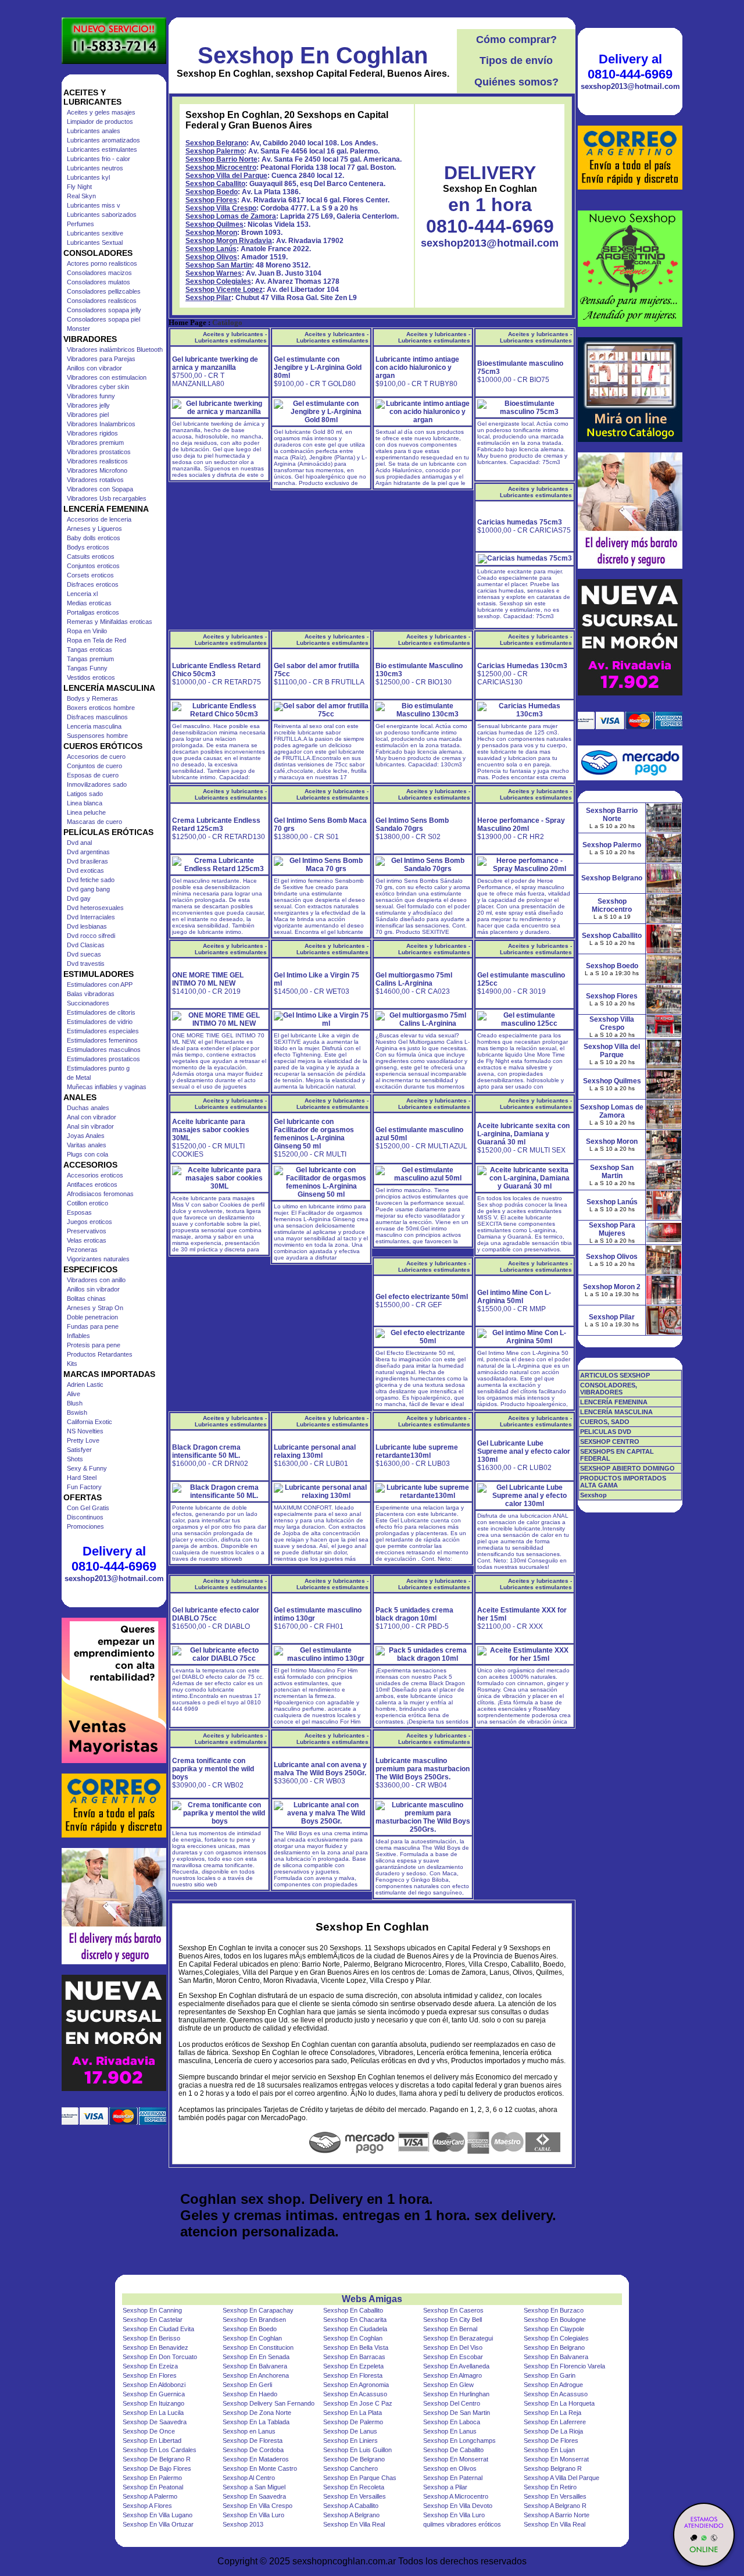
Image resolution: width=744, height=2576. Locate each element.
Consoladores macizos (99, 273)
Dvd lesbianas (87, 926)
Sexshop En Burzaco (554, 2310)
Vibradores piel (88, 415)
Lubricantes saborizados (102, 215)
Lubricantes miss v (94, 205)
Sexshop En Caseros (453, 2310)
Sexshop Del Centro (452, 2403)
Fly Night (79, 187)
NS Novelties (85, 1431)
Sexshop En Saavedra (254, 2496)
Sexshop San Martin (219, 265)
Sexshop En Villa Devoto (458, 2506)
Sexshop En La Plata (353, 2413)
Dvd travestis (86, 964)
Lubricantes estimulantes (102, 149)
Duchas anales (88, 1108)
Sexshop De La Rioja (553, 2431)
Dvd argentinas (88, 852)
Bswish (77, 1412)
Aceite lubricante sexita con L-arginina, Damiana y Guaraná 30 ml (523, 1134)
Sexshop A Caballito (351, 2506)
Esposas (79, 1212)
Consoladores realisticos (102, 301)
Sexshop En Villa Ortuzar (158, 2524)
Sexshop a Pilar (445, 2487)
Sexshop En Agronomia (356, 2385)
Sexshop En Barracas (354, 2357)
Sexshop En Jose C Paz (358, 2403)
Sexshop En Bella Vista (356, 2347)
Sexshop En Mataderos (256, 2459)
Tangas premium (90, 659)
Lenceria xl (82, 594)
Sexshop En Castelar (153, 2320)
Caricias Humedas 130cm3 (522, 666)
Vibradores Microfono (97, 470)
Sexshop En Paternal (453, 2478)
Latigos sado (85, 794)
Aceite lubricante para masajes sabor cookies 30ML (211, 1130)
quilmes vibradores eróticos (462, 2524)
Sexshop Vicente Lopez (224, 290)
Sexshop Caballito (215, 184)
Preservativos (87, 1231)
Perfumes (81, 224)
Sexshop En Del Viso (453, 2347)
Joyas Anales (86, 1136)
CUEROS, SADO (605, 1422)
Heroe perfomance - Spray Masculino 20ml (521, 825)
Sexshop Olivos (211, 257)
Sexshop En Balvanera (556, 2357)
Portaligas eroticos (93, 612)
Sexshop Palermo (215, 151)
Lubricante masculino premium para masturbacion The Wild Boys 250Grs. (423, 1769)
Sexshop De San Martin (457, 2413)
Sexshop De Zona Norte (257, 2413)
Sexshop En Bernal (450, 2329)
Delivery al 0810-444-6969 (114, 1559)
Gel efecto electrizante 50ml (422, 1297)
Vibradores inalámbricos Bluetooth (115, 349)
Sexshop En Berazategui (458, 2338)
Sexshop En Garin (550, 2375)
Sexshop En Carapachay (258, 2310)
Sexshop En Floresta (353, 2375)
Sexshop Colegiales (218, 281)
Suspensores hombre (97, 736)
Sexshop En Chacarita (355, 2320)
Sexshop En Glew (448, 2385)
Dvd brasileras (87, 861)
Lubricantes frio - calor (99, 159)
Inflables (78, 1336)
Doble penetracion (92, 1317)
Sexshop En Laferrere (555, 2422)
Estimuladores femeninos (102, 1040)
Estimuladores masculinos (104, 1050)
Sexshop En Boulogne (555, 2320)
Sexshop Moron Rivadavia (229, 241)
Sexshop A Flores (147, 2506)
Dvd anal (79, 843)
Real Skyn (81, 196)
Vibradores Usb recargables (107, 498)
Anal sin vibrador (90, 1126)
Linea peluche (86, 812)
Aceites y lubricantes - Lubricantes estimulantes (231, 337)
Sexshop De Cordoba (253, 2450)
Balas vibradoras (91, 994)
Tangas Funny (87, 668)
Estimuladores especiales (103, 1031)
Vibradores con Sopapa (100, 489)
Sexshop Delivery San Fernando (269, 2403)
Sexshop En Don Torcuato (160, 2357)
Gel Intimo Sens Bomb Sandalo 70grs (412, 825)
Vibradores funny (91, 396)
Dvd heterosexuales (95, 908)
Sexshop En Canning (152, 2310)
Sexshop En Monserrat (456, 2459)
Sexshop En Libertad (152, 2441)
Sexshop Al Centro (249, 2478)
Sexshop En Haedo (250, 2394)
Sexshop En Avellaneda (456, 2366)
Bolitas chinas (86, 1298)
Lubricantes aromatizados (103, 140)
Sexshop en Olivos (450, 2468)
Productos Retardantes (100, 1354)
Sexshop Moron (211, 233)
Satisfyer (79, 1450)
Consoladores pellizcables (104, 291)
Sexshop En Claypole (554, 2329)
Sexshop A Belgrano (351, 2515)
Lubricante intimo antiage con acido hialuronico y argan (417, 368)
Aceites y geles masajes (101, 112)
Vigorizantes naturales (98, 1259)
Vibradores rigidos (92, 433)
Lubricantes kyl (88, 177)
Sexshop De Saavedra (155, 2422)
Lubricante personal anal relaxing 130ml (315, 1451)
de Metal (79, 1078)
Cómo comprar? (516, 40)
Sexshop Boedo (212, 192)
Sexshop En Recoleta (354, 2487)
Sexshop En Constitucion (258, 2347)
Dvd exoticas (85, 870)
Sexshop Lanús (211, 249)
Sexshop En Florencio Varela (564, 2366)
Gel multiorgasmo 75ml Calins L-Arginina (414, 979)
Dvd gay (79, 898)
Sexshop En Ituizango (153, 2403)
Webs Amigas (372, 2299)
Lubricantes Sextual (95, 242)
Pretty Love (83, 1440)
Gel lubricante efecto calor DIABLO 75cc (216, 1614)
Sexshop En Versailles (355, 2496)
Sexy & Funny (87, 1468)
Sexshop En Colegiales (556, 2338)
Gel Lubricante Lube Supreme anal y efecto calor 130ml (524, 1451)
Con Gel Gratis (88, 1508)
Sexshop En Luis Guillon (357, 2450)
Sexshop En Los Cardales (160, 2450)
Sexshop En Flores (150, 2375)
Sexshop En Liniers (350, 2441)
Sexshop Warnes (214, 273)
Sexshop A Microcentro (456, 2496)
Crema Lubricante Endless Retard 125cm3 (216, 825)
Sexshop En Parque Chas (360, 2478)
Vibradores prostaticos (99, 452)
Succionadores (88, 1003)
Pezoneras (82, 1250)
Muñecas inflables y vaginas (107, 1087)
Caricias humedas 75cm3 (520, 522)
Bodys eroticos (88, 547)
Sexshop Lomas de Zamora (231, 216)
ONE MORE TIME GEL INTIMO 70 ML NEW (208, 979)
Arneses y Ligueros (94, 529)
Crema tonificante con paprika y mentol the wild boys (213, 1769)
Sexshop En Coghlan (313, 55)
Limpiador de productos (100, 122)
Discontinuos (85, 1517)
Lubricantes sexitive (95, 233)
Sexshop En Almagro (453, 2375)
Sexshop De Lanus (350, 2431)
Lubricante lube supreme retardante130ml (417, 1451)
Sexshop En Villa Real (354, 2524)
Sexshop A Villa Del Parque (561, 2478)
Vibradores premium (95, 443)
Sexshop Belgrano (216, 143)
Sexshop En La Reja (552, 2413)
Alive (74, 1394)
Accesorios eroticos (95, 1175)
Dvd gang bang (88, 889)
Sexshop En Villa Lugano (158, 2515)
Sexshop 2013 (243, 2524)
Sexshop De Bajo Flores (157, 2468)
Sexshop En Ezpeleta (353, 2366)
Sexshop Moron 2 (612, 1287)
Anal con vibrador (92, 1117)
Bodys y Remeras (92, 698)
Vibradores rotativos (95, 480)
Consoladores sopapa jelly (104, 310)
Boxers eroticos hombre (101, 708)
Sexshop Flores (211, 200)
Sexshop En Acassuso (355, 2394)
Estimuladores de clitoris (101, 1012)
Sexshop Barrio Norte (221, 159)
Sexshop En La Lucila (153, 2413)
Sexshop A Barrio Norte (557, 2515)
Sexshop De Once (149, 2431)
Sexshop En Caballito (353, 2310)
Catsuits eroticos (91, 556)
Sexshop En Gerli (247, 2385)
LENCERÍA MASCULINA (616, 1412)
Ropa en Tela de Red (96, 640)
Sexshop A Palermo (150, 2496)
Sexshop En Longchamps (459, 2441)
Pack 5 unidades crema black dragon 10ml (414, 1614)
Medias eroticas (89, 603)
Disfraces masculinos (97, 717)
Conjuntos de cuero (94, 766)
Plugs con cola (87, 1154)
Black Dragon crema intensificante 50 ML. (206, 1451)
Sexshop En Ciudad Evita (158, 2329)
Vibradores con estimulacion (107, 377)
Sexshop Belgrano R (553, 2468)
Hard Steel (82, 1478)
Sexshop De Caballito (453, 2450)
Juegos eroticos (90, 1222)
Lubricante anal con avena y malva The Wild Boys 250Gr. (320, 1769)
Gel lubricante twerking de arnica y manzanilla (215, 363)
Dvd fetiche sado (91, 880)
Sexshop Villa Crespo (221, 208)
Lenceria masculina (94, 726)
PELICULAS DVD (606, 1432)
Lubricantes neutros (95, 168)
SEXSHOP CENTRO (610, 1442)
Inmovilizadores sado (97, 784)
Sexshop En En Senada (256, 2357)
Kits (72, 1364)
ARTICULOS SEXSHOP (615, 1375)
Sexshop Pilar (208, 298)
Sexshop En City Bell (453, 2320)
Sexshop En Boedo (250, 2329)
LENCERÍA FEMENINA (614, 1402)
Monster (78, 329)
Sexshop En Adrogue (553, 2385)
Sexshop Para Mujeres (612, 1229)
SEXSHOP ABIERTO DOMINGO (627, 1468)
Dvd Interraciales (91, 917)
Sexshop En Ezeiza (150, 2366)
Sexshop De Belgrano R (157, 2459)
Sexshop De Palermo (353, 2422)
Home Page (187, 323)
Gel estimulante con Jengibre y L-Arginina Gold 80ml (318, 368)
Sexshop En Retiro (550, 2487)
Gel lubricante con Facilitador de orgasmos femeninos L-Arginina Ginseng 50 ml (314, 1134)
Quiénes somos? (516, 82)
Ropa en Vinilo (87, 631)
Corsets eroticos (90, 575)
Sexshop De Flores (551, 2441)
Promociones (85, 1526)
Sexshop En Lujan (549, 2450)
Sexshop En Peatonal (153, 2487)
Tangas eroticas (90, 650)
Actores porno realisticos (102, 263)
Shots (75, 1459)
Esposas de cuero (93, 775)
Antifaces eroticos (92, 1184)
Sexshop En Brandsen (254, 2320)
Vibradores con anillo (96, 1280)
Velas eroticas (87, 1240)
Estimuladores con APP (100, 984)
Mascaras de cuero (94, 822)
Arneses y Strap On (95, 1308)
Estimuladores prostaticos (103, 1059)
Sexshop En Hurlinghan (456, 2394)
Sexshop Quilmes (214, 224)
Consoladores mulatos (99, 282)
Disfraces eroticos (93, 584)
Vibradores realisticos (97, 461)
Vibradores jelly (88, 405)
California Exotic (90, 1422)
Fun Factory (84, 1487)
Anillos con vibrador (94, 368)
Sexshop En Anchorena (256, 2375)
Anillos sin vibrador (93, 1289)
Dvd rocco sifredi (91, 936)
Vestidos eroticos (91, 677)
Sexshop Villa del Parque (226, 176)
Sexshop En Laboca (452, 2422)
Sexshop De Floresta (253, 2441)
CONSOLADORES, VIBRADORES (609, 1389)
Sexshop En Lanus (450, 2431)
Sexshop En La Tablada (256, 2422)
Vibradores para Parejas (101, 359)
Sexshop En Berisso (151, 2338)
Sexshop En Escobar (453, 2357)
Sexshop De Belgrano (354, 2459)
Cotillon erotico (87, 1203)
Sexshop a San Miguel (254, 2487)
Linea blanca (85, 803)
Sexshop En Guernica (154, 2394)
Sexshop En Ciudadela (355, 2329)
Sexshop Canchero (350, 2468)
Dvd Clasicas (86, 945)
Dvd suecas (84, 954)
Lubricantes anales (94, 131)
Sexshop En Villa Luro (253, 2515)
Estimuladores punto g (98, 1068)
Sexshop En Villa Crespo (257, 2506)
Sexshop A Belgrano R (555, 2506)
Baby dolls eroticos (94, 538)
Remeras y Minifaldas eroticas (110, 622)
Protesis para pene (94, 1345)
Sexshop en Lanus (249, 2431)
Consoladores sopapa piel (103, 319)
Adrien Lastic (85, 1385)
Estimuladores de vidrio (100, 1022)
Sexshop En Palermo (152, 2478)
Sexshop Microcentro (221, 167)
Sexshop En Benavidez (155, 2347)
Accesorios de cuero (96, 757)
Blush (75, 1403)
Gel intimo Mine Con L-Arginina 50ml (514, 1297)
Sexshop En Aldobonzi (154, 2385)
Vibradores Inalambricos (101, 424)
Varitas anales (87, 1145)
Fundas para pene (93, 1326)
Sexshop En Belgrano (554, 2347)
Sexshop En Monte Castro (260, 2468)
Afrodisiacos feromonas (100, 1194)
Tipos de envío (516, 60)
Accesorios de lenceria (99, 519)
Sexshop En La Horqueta (559, 2403)
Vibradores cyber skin (98, 387)
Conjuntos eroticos (93, 566)
